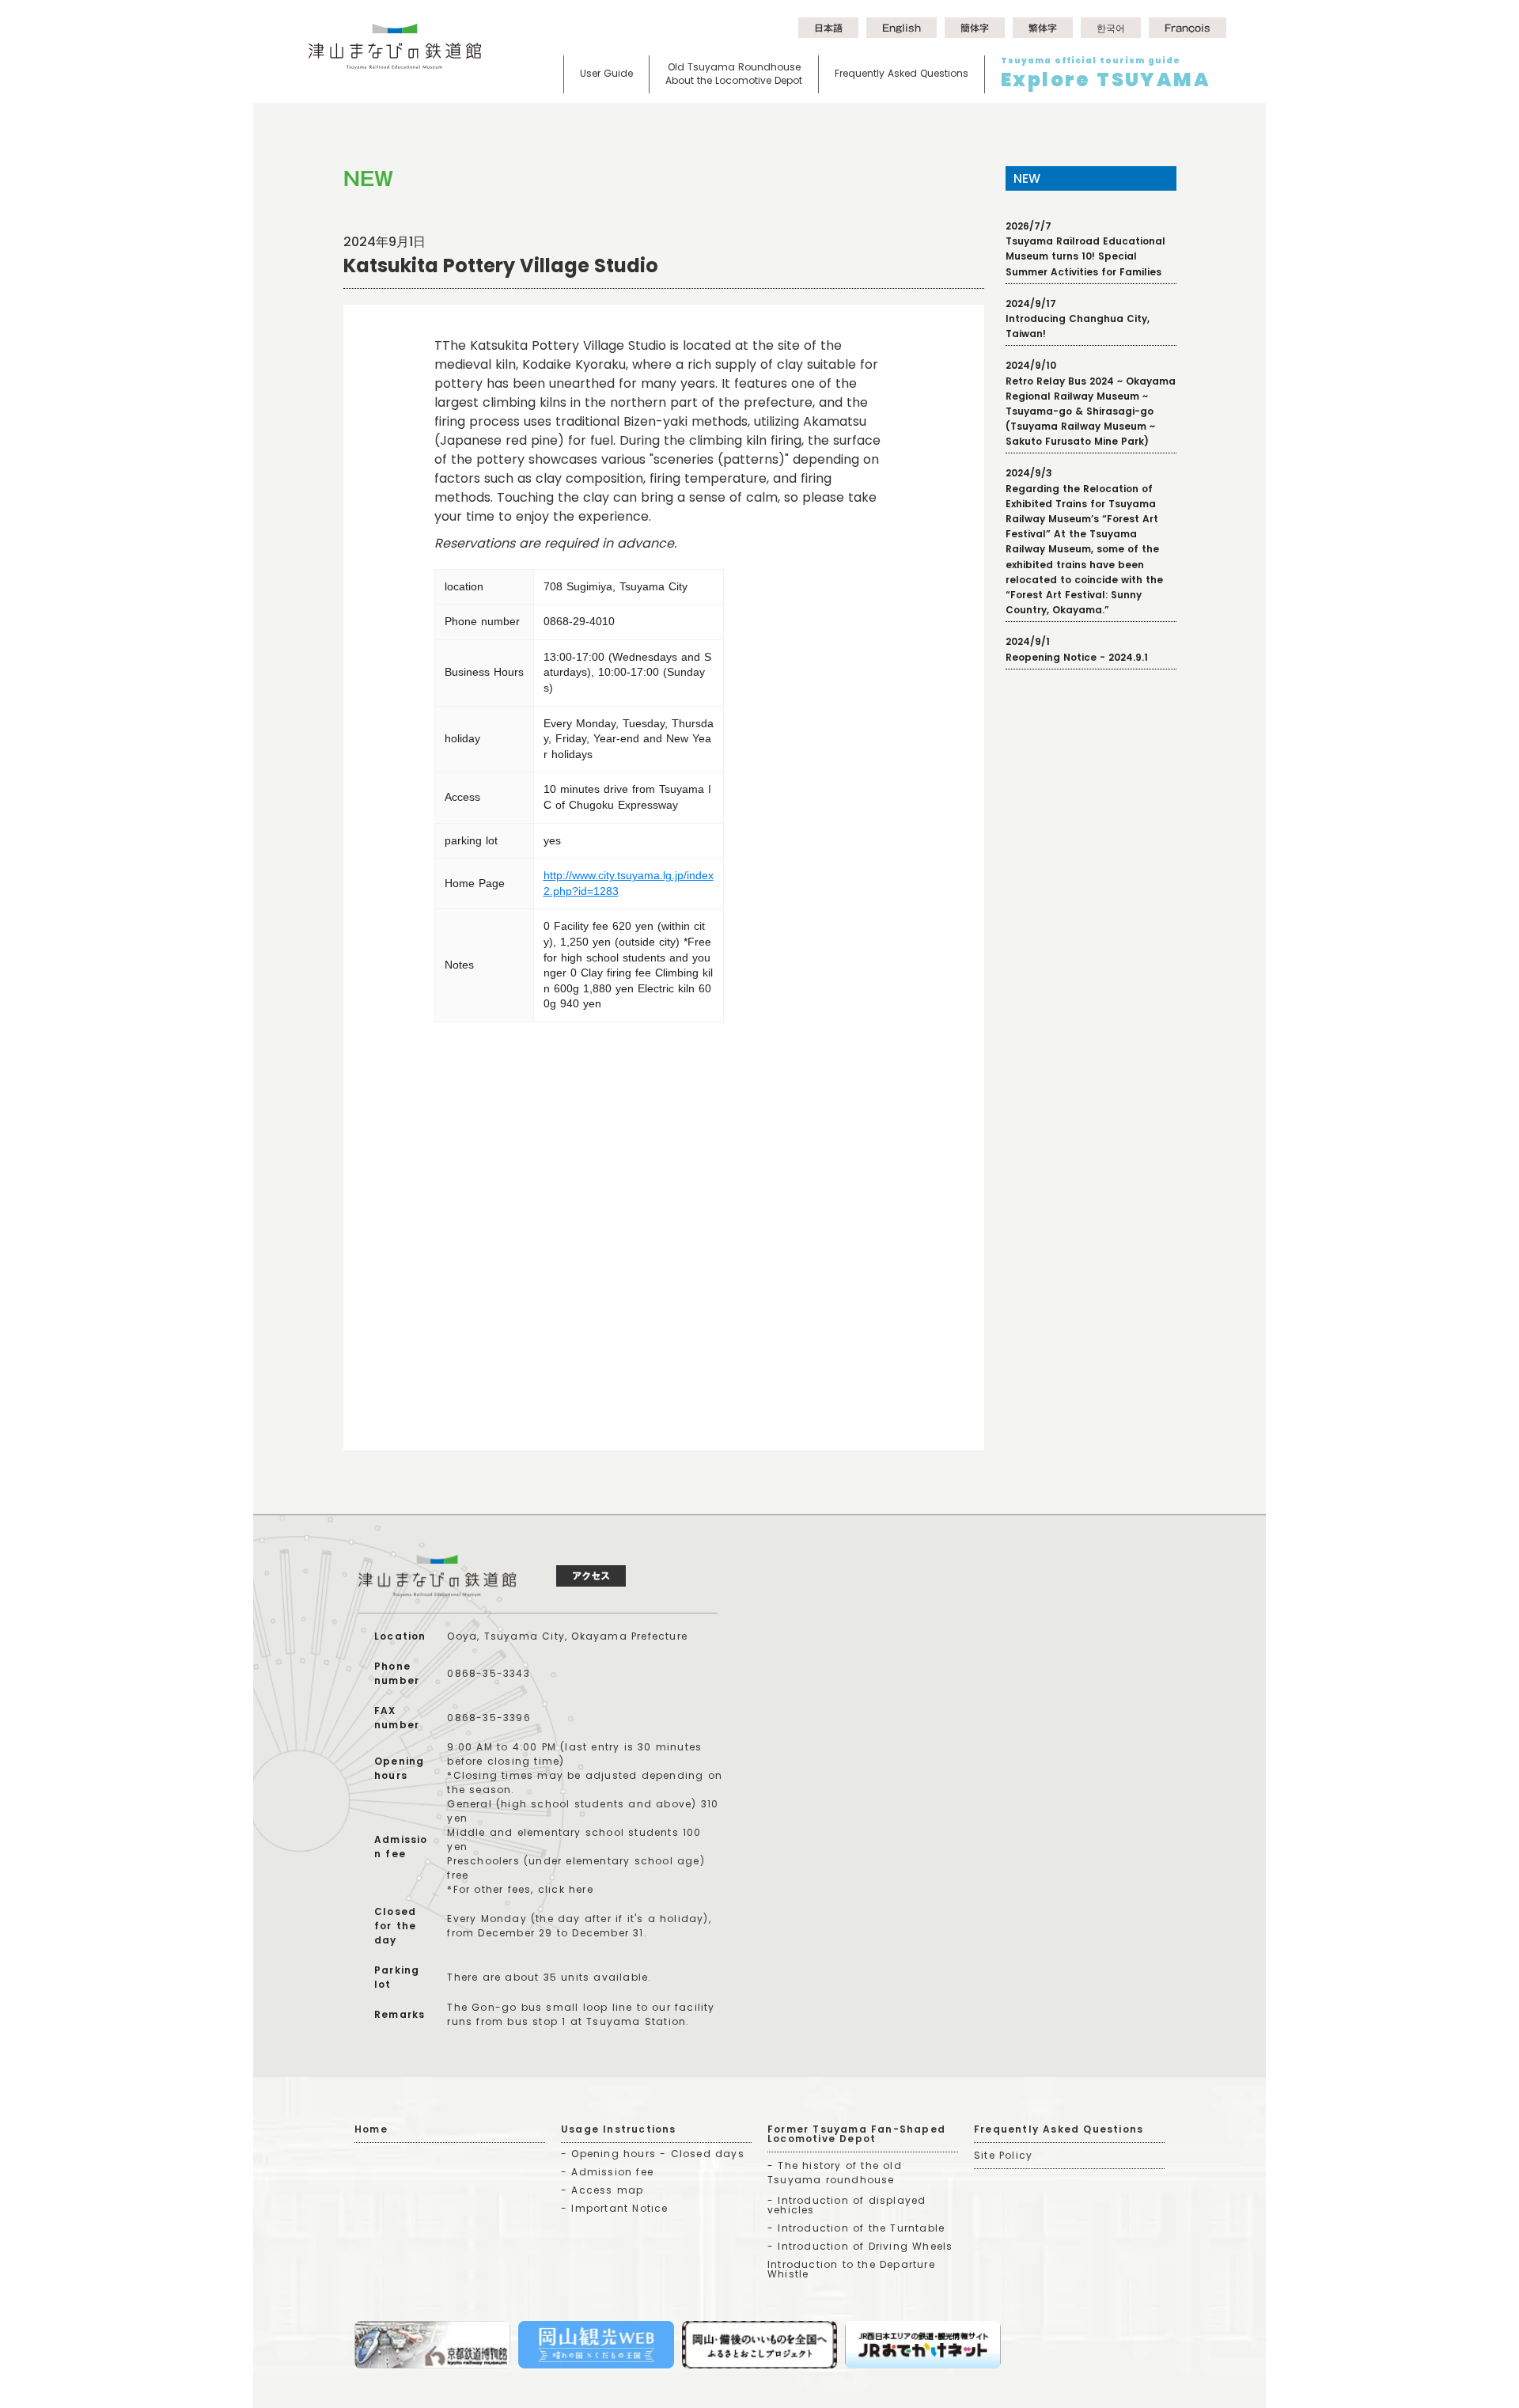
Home (371, 2129)
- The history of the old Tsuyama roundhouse (835, 2173)
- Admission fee (607, 2172)
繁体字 (1043, 28)
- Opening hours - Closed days (653, 2154)
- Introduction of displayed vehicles (847, 2205)
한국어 (1111, 28)
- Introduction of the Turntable (856, 2228)
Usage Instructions (619, 2129)
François (1188, 28)
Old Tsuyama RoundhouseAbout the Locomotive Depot (734, 74)
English (902, 28)
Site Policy (1003, 2155)
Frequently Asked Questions (902, 73)
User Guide (606, 73)
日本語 (828, 28)
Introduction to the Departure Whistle (851, 2269)
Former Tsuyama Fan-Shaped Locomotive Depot (856, 2134)
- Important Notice (615, 2208)
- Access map (602, 2190)
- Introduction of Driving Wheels (860, 2246)
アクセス (591, 1576)
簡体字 (975, 28)
